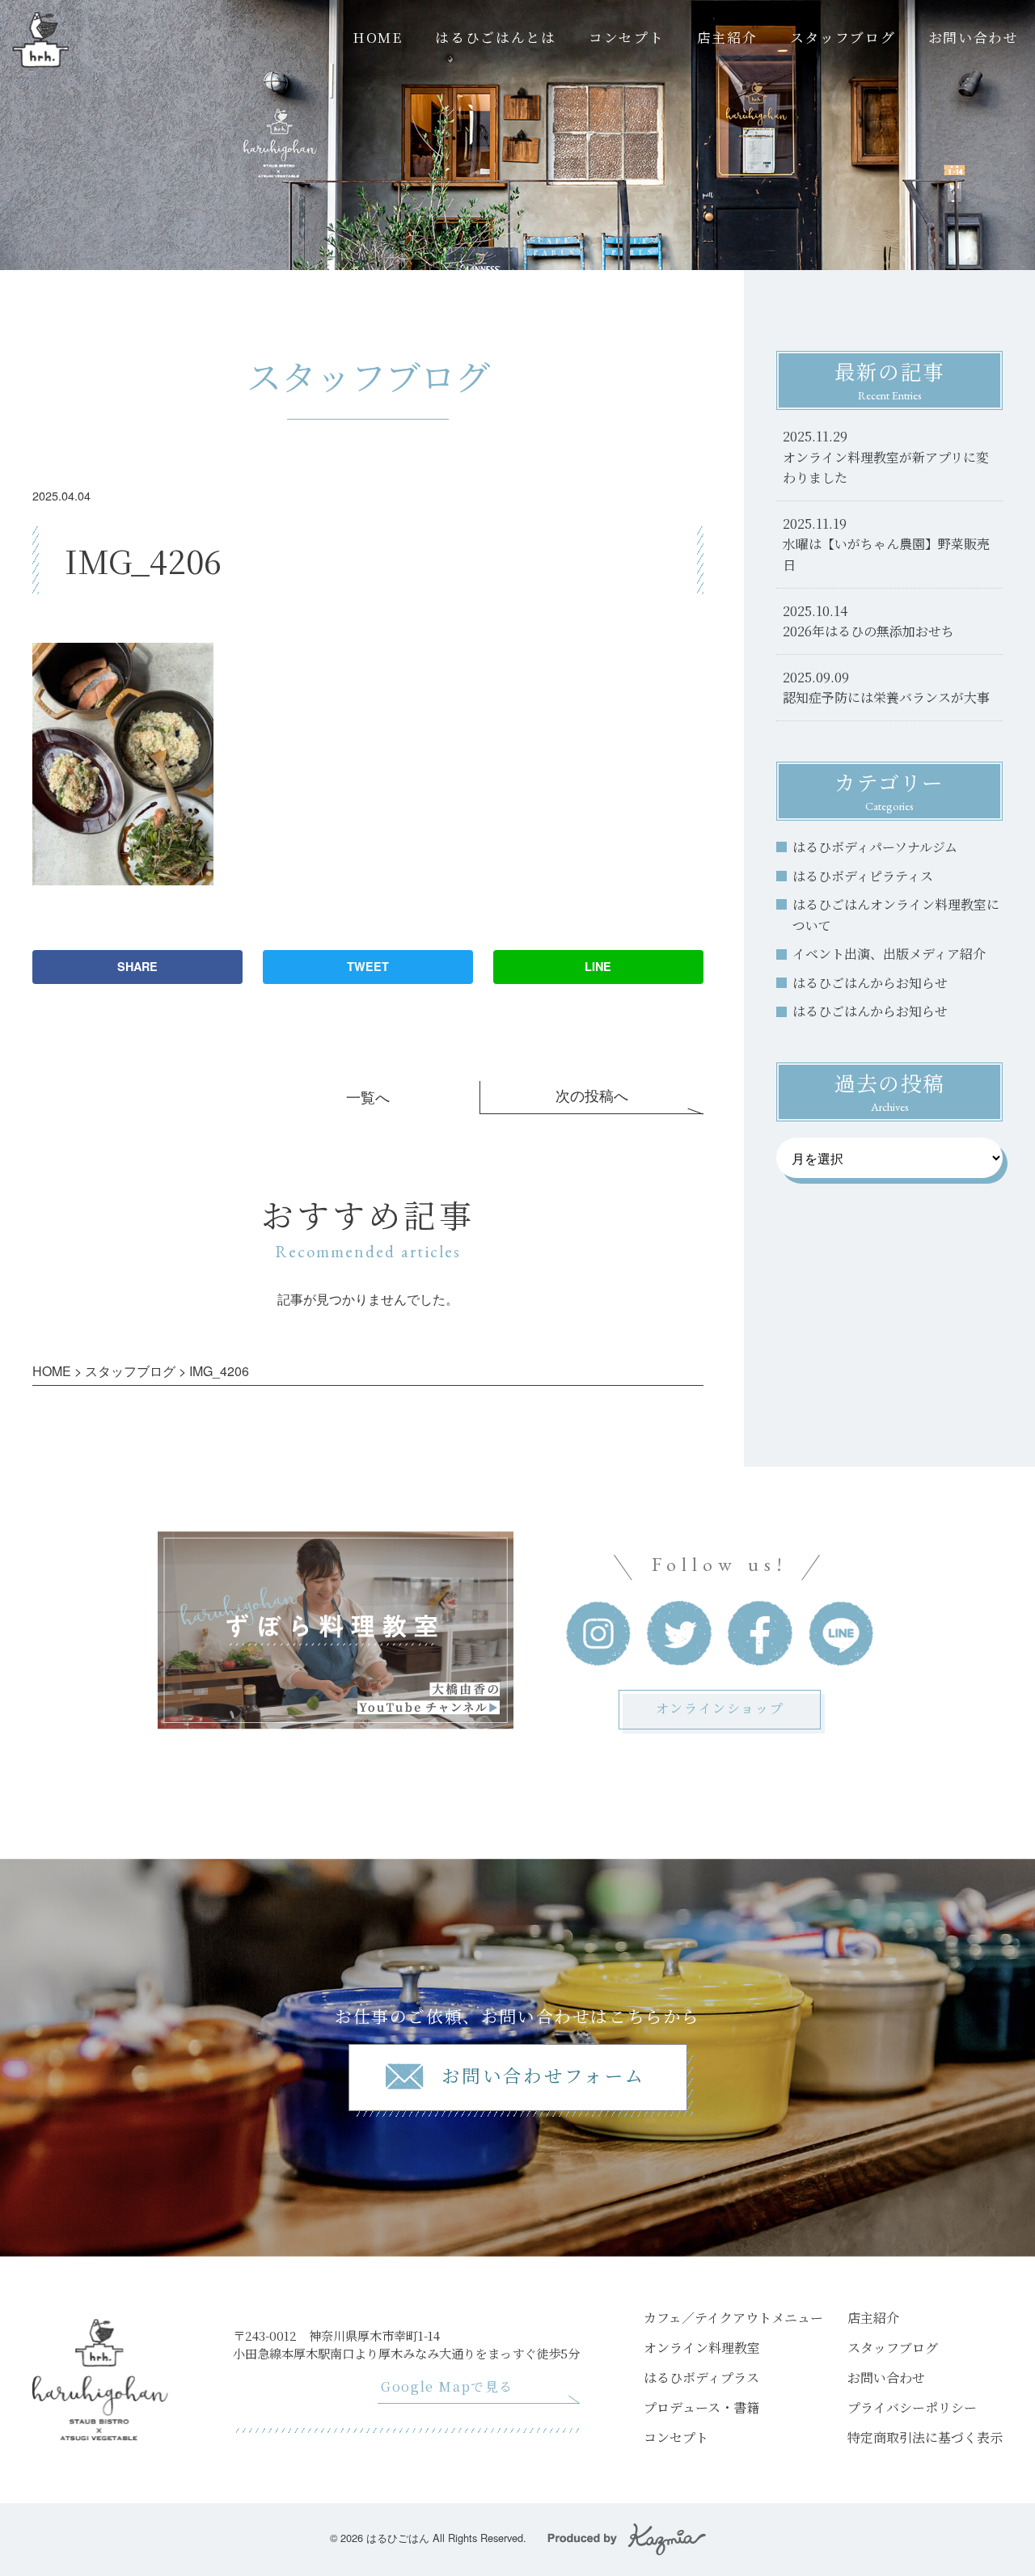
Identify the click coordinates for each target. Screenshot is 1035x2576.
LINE (598, 966)
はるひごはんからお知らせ (870, 983)
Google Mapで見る (447, 2386)
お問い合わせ (974, 37)
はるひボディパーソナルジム (875, 847)
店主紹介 (727, 37)
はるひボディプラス (701, 2378)
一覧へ (368, 1097)
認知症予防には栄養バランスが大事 (886, 697)
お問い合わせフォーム (544, 2075)
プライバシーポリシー (912, 2407)
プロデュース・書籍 (701, 2407)
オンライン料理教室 (702, 2348)
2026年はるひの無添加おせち (868, 631)
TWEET (368, 966)
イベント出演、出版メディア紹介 (889, 954)
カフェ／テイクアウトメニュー (733, 2318)
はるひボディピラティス (863, 876)
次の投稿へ (592, 1095)
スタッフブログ (843, 37)
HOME (378, 37)
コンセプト (626, 37)
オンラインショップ (720, 1708)
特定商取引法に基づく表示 (925, 2437)
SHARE (137, 966)
